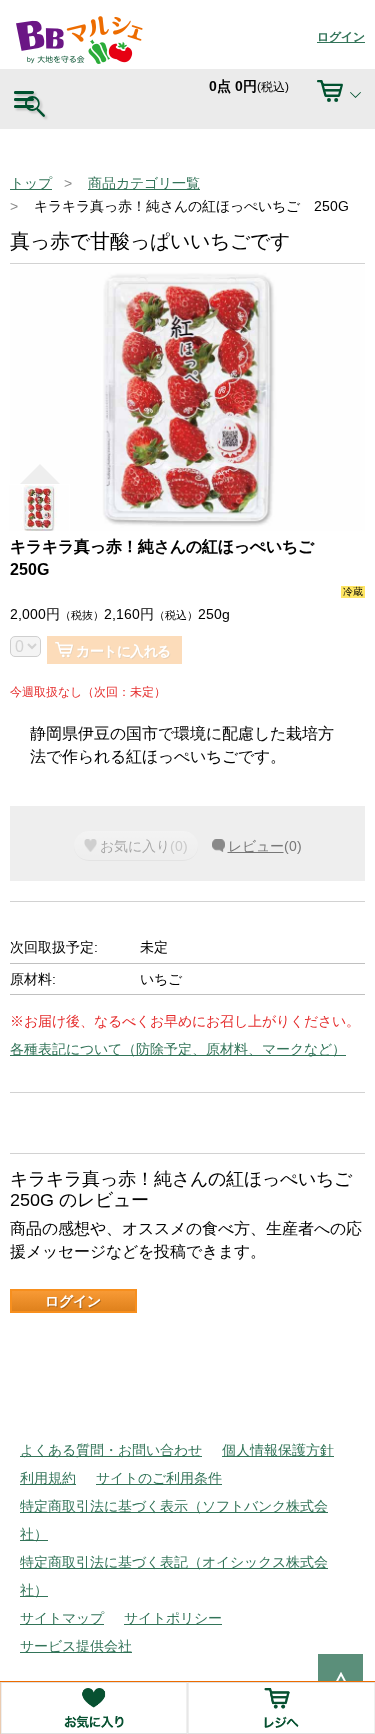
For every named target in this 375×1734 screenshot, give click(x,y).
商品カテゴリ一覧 (144, 183)
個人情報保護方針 (278, 1450)
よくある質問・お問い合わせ (111, 1450)
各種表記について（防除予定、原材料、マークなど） (178, 1049)
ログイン (341, 37)
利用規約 (48, 1478)
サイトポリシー (173, 1618)
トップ (31, 183)
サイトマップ (62, 1618)
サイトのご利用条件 (159, 1478)
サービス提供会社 (76, 1646)
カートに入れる (123, 651)
